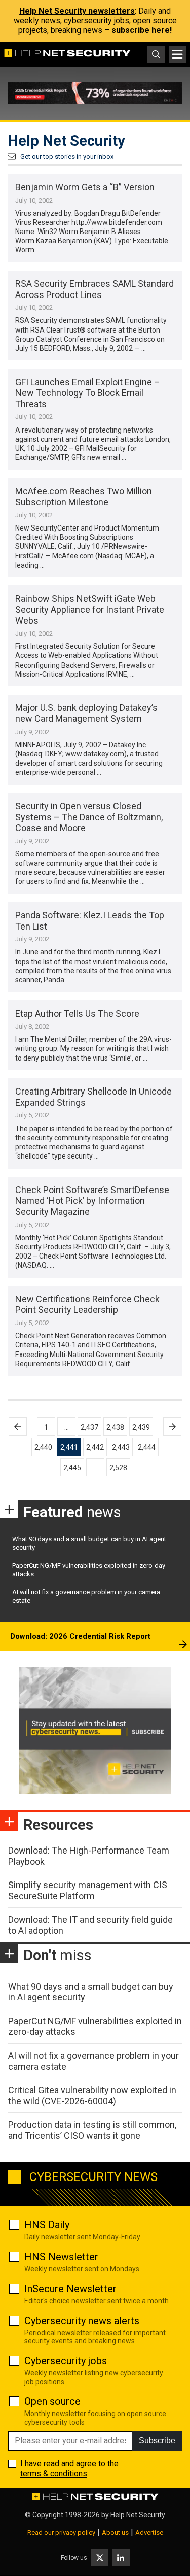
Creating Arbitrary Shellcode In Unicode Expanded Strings (93, 1097)
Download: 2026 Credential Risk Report (80, 1636)
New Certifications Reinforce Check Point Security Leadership (87, 1304)
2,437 (89, 1427)
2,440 (43, 1447)
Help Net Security (138, 2515)
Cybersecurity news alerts (82, 2321)
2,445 (72, 1468)
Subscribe (157, 2441)
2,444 (147, 1447)
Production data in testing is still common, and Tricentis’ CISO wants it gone (92, 2130)
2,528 (118, 1468)
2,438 (115, 1427)
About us (115, 2533)
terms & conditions (54, 2474)
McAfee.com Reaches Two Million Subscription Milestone (84, 497)
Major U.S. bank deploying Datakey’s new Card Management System (86, 713)
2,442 (95, 1447)
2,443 (121, 1447)
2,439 (141, 1427)
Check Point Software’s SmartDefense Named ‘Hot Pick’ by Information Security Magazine (92, 1201)
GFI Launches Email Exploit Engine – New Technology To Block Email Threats (88, 393)
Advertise (149, 2533)
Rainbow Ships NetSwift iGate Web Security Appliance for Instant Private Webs (90, 609)
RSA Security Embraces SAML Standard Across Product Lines (94, 289)
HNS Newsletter (61, 2257)
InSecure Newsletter (70, 2289)
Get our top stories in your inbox (67, 157)
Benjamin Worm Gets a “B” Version (85, 187)
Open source (52, 2401)
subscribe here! (142, 30)
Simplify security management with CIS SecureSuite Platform (88, 1890)
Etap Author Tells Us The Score (77, 1014)
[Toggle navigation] (177, 54)
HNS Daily (47, 2225)
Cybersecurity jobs (66, 2361)
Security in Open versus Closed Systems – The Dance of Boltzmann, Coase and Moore (89, 817)
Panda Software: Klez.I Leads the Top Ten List (90, 921)
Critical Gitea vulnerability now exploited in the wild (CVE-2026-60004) (92, 2095)
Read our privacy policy (61, 2533)
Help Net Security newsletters (77, 11)
